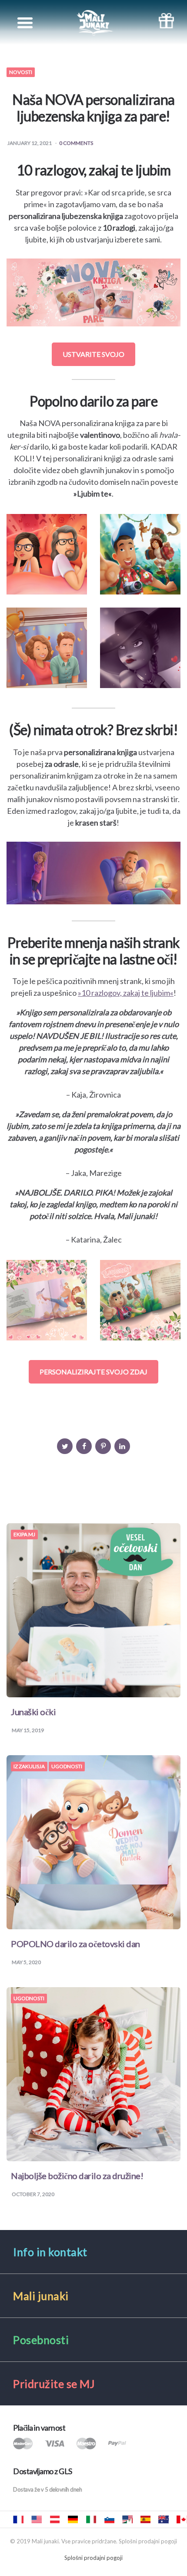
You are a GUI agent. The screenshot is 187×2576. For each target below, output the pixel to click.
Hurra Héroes (127, 2519)
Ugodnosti (67, 1767)
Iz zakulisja (29, 1767)
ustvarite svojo (93, 354)
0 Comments (76, 143)
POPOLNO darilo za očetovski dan (75, 1944)
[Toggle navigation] (25, 23)
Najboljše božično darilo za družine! (77, 2176)
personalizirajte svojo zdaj (93, 1372)
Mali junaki (109, 2519)
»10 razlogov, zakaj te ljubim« (126, 993)
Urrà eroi (91, 2519)
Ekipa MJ (24, 1535)
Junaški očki (33, 1712)
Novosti (21, 72)
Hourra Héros (18, 2519)
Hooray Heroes (37, 2519)
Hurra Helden (55, 2519)
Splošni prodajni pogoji (93, 2558)
